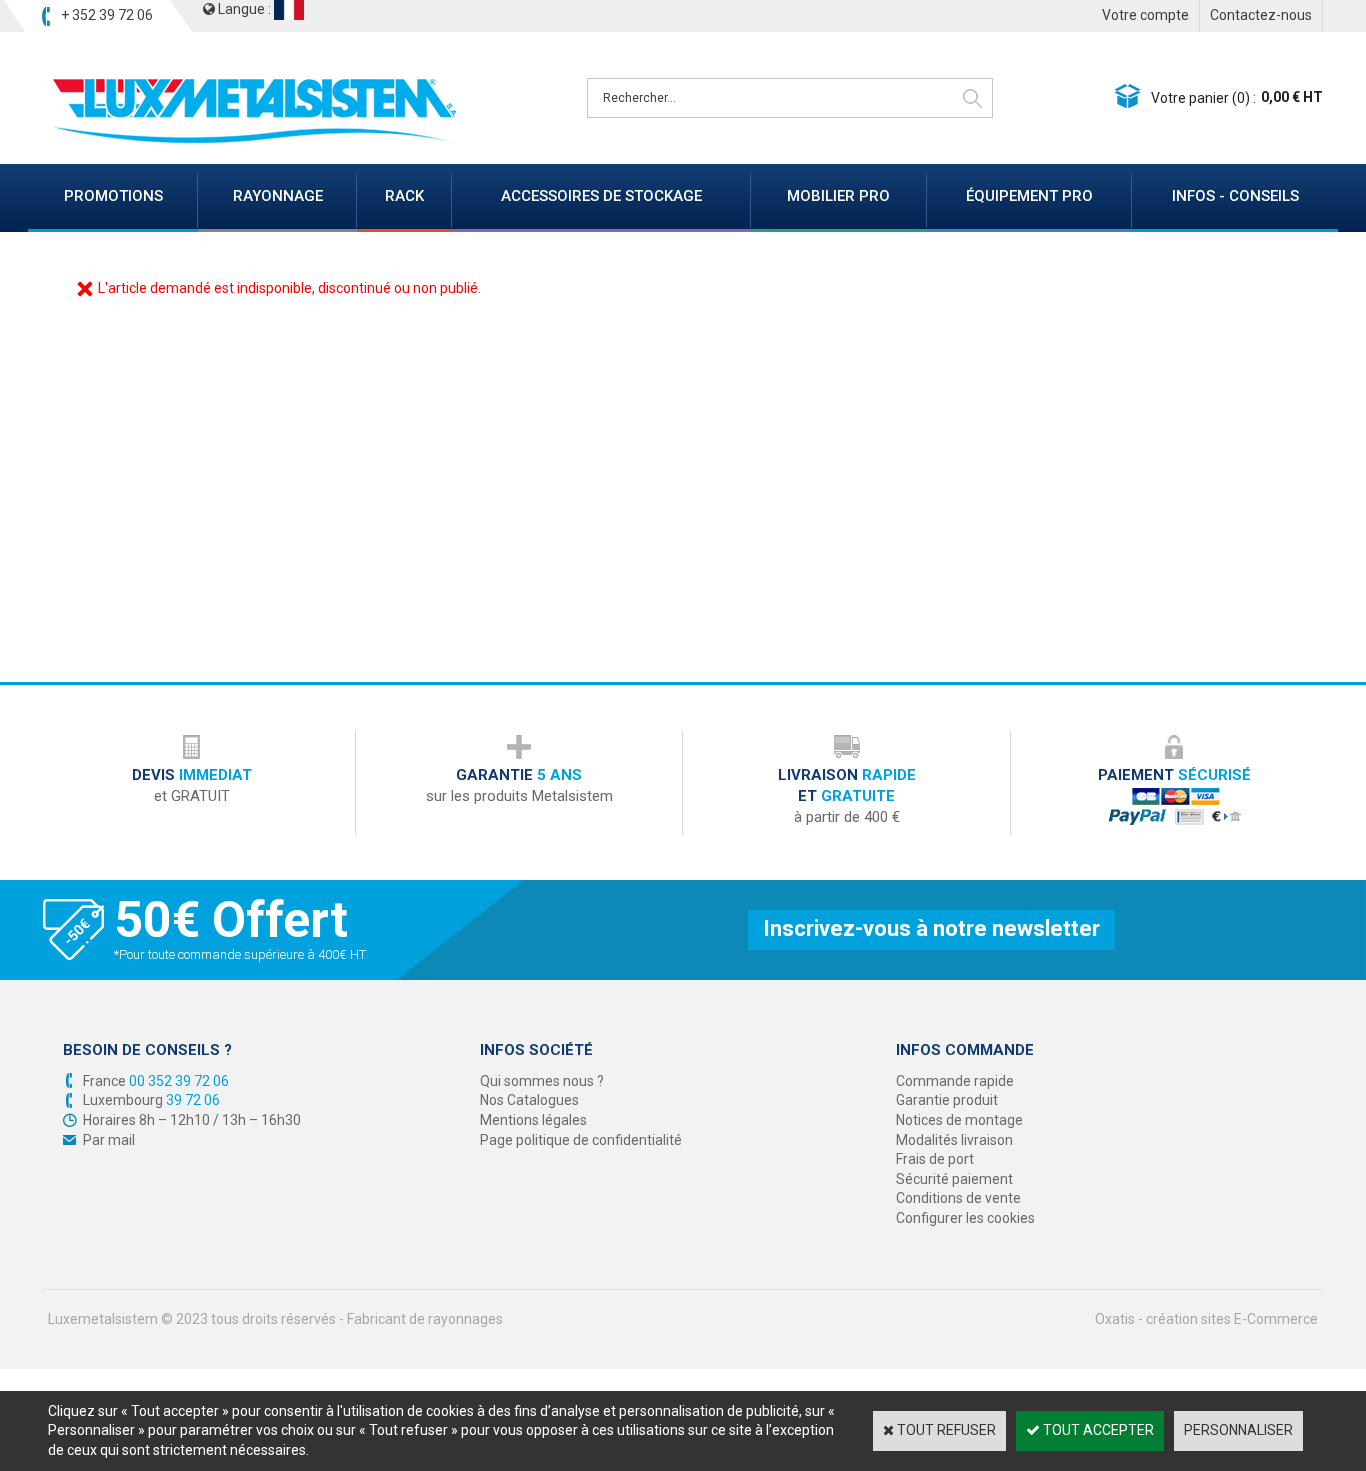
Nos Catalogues (529, 1100)
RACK (404, 196)
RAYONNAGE (278, 196)
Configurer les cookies (965, 1218)
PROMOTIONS (113, 196)
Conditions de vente (958, 1198)
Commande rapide (955, 1081)
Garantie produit (947, 1100)
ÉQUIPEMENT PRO (1029, 196)
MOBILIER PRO (838, 196)
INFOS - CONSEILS (1235, 196)
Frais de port (935, 1159)
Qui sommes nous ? (542, 1081)
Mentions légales (533, 1120)
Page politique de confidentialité (581, 1140)
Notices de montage (959, 1120)
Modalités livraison (954, 1140)
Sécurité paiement (954, 1179)
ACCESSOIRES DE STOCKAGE (601, 196)
